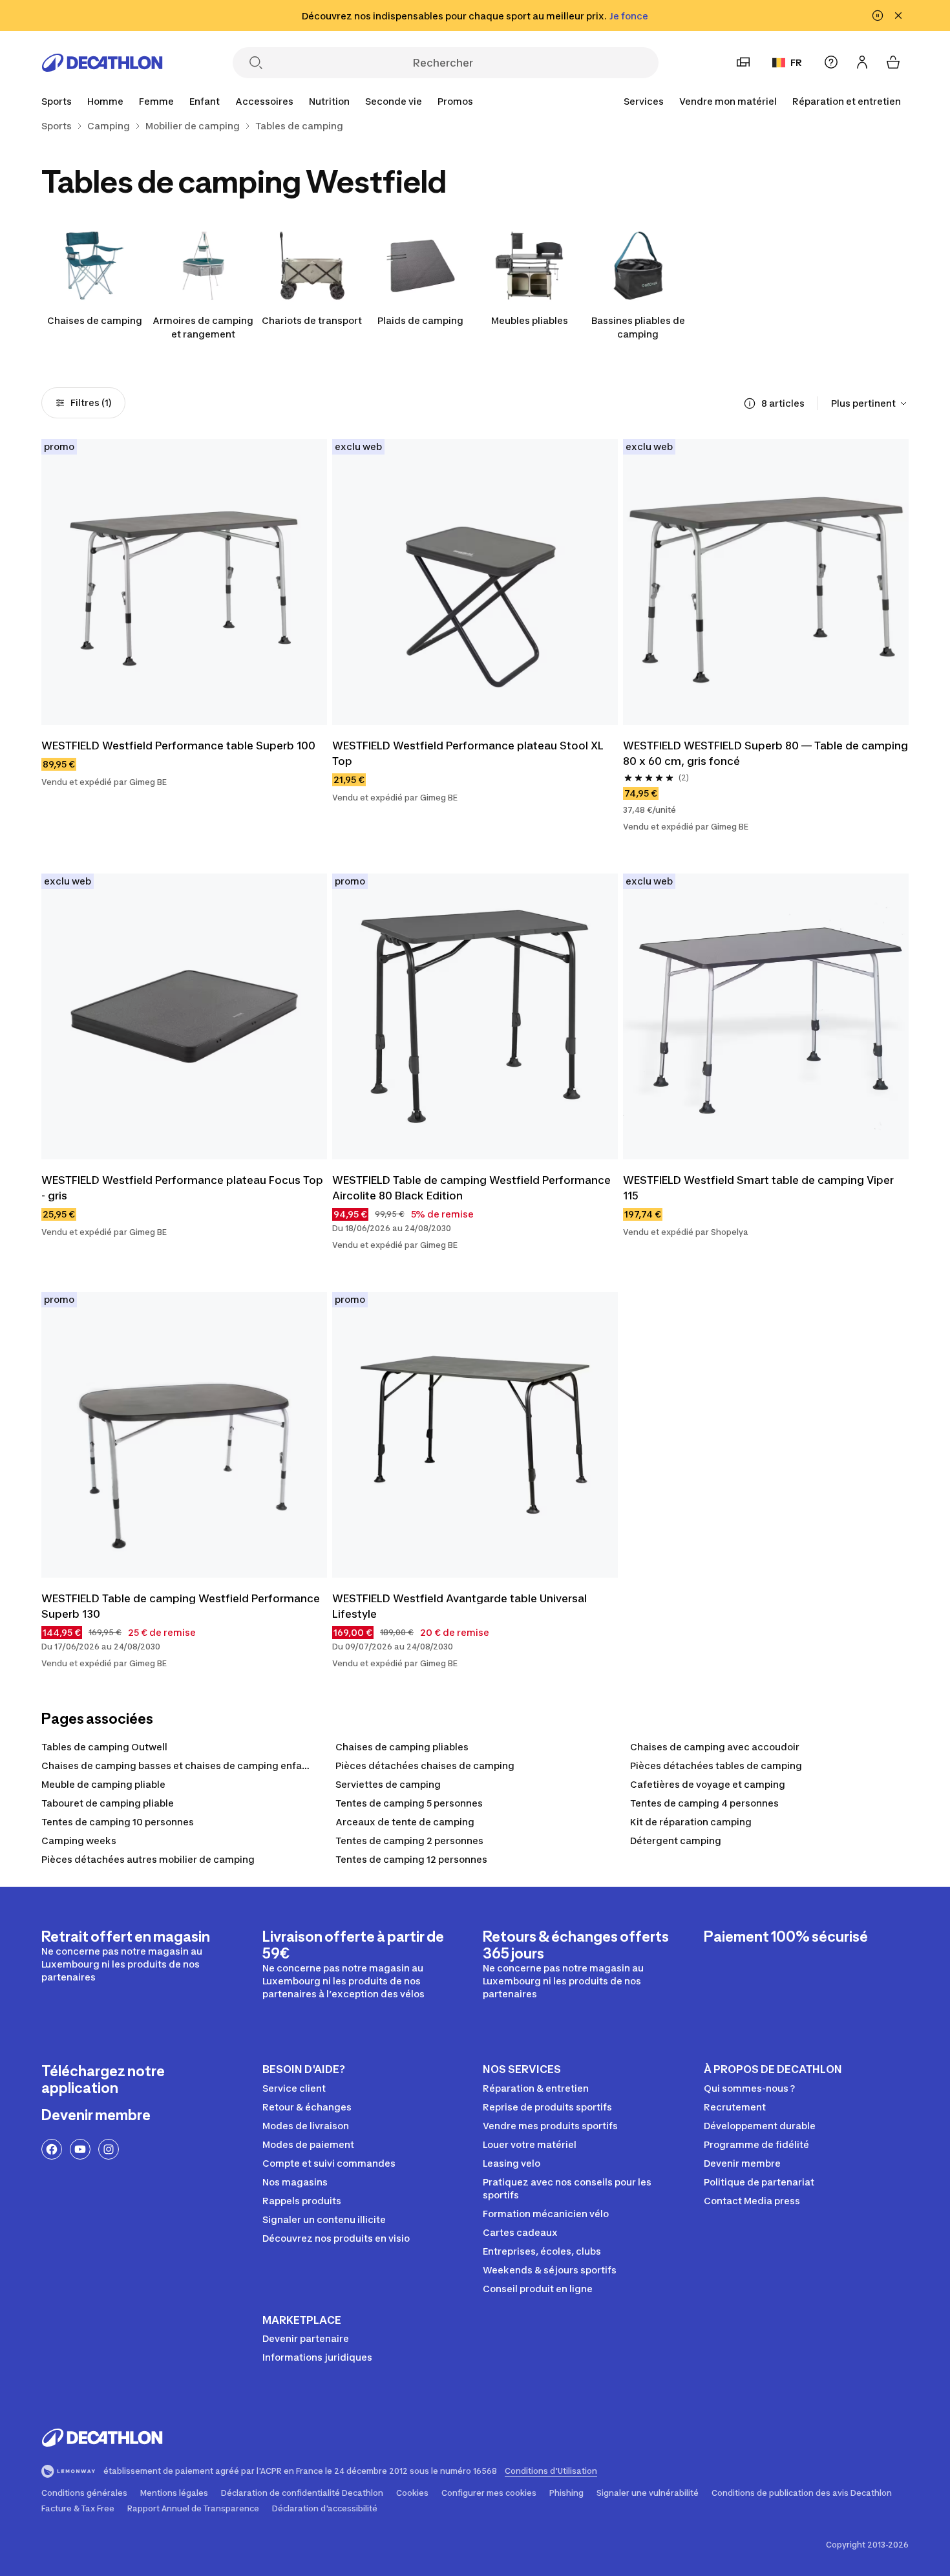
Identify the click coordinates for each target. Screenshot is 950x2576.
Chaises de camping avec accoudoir (715, 1747)
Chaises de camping (95, 320)
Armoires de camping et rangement (203, 327)
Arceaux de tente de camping (405, 1822)
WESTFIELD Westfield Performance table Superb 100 (178, 746)
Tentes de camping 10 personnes (118, 1822)
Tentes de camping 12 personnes (411, 1859)
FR (796, 62)
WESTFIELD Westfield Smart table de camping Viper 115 (760, 1188)
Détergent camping (676, 1841)
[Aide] (831, 62)
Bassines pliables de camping (638, 327)
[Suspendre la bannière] (878, 16)
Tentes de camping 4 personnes (704, 1803)
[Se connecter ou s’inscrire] (862, 62)
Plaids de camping (420, 320)
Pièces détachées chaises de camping (425, 1766)
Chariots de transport (312, 320)
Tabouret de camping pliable (108, 1803)
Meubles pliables (530, 320)
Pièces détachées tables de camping (716, 1766)
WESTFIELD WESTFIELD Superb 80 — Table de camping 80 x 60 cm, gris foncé (766, 753)
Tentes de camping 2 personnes (409, 1841)
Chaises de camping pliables (402, 1747)
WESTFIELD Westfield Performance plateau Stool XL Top (469, 753)
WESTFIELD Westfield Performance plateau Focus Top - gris (184, 1188)
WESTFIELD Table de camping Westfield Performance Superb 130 (182, 1606)
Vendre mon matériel (728, 101)
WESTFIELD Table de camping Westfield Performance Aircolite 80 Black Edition (473, 1188)
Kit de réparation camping (691, 1822)
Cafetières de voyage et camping (708, 1784)
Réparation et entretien (847, 101)
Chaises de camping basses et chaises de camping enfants (179, 1766)
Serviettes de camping (388, 1784)
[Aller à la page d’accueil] (102, 63)
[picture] (184, 582)
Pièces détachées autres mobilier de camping (148, 1859)
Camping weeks (79, 1841)
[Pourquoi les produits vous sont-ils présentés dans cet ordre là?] (750, 403)
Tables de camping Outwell (104, 1747)
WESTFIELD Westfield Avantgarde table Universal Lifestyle (461, 1606)
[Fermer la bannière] (898, 16)
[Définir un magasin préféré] (743, 62)
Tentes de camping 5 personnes (409, 1803)
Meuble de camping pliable (103, 1784)
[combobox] (870, 403)
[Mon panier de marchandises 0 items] (893, 62)
